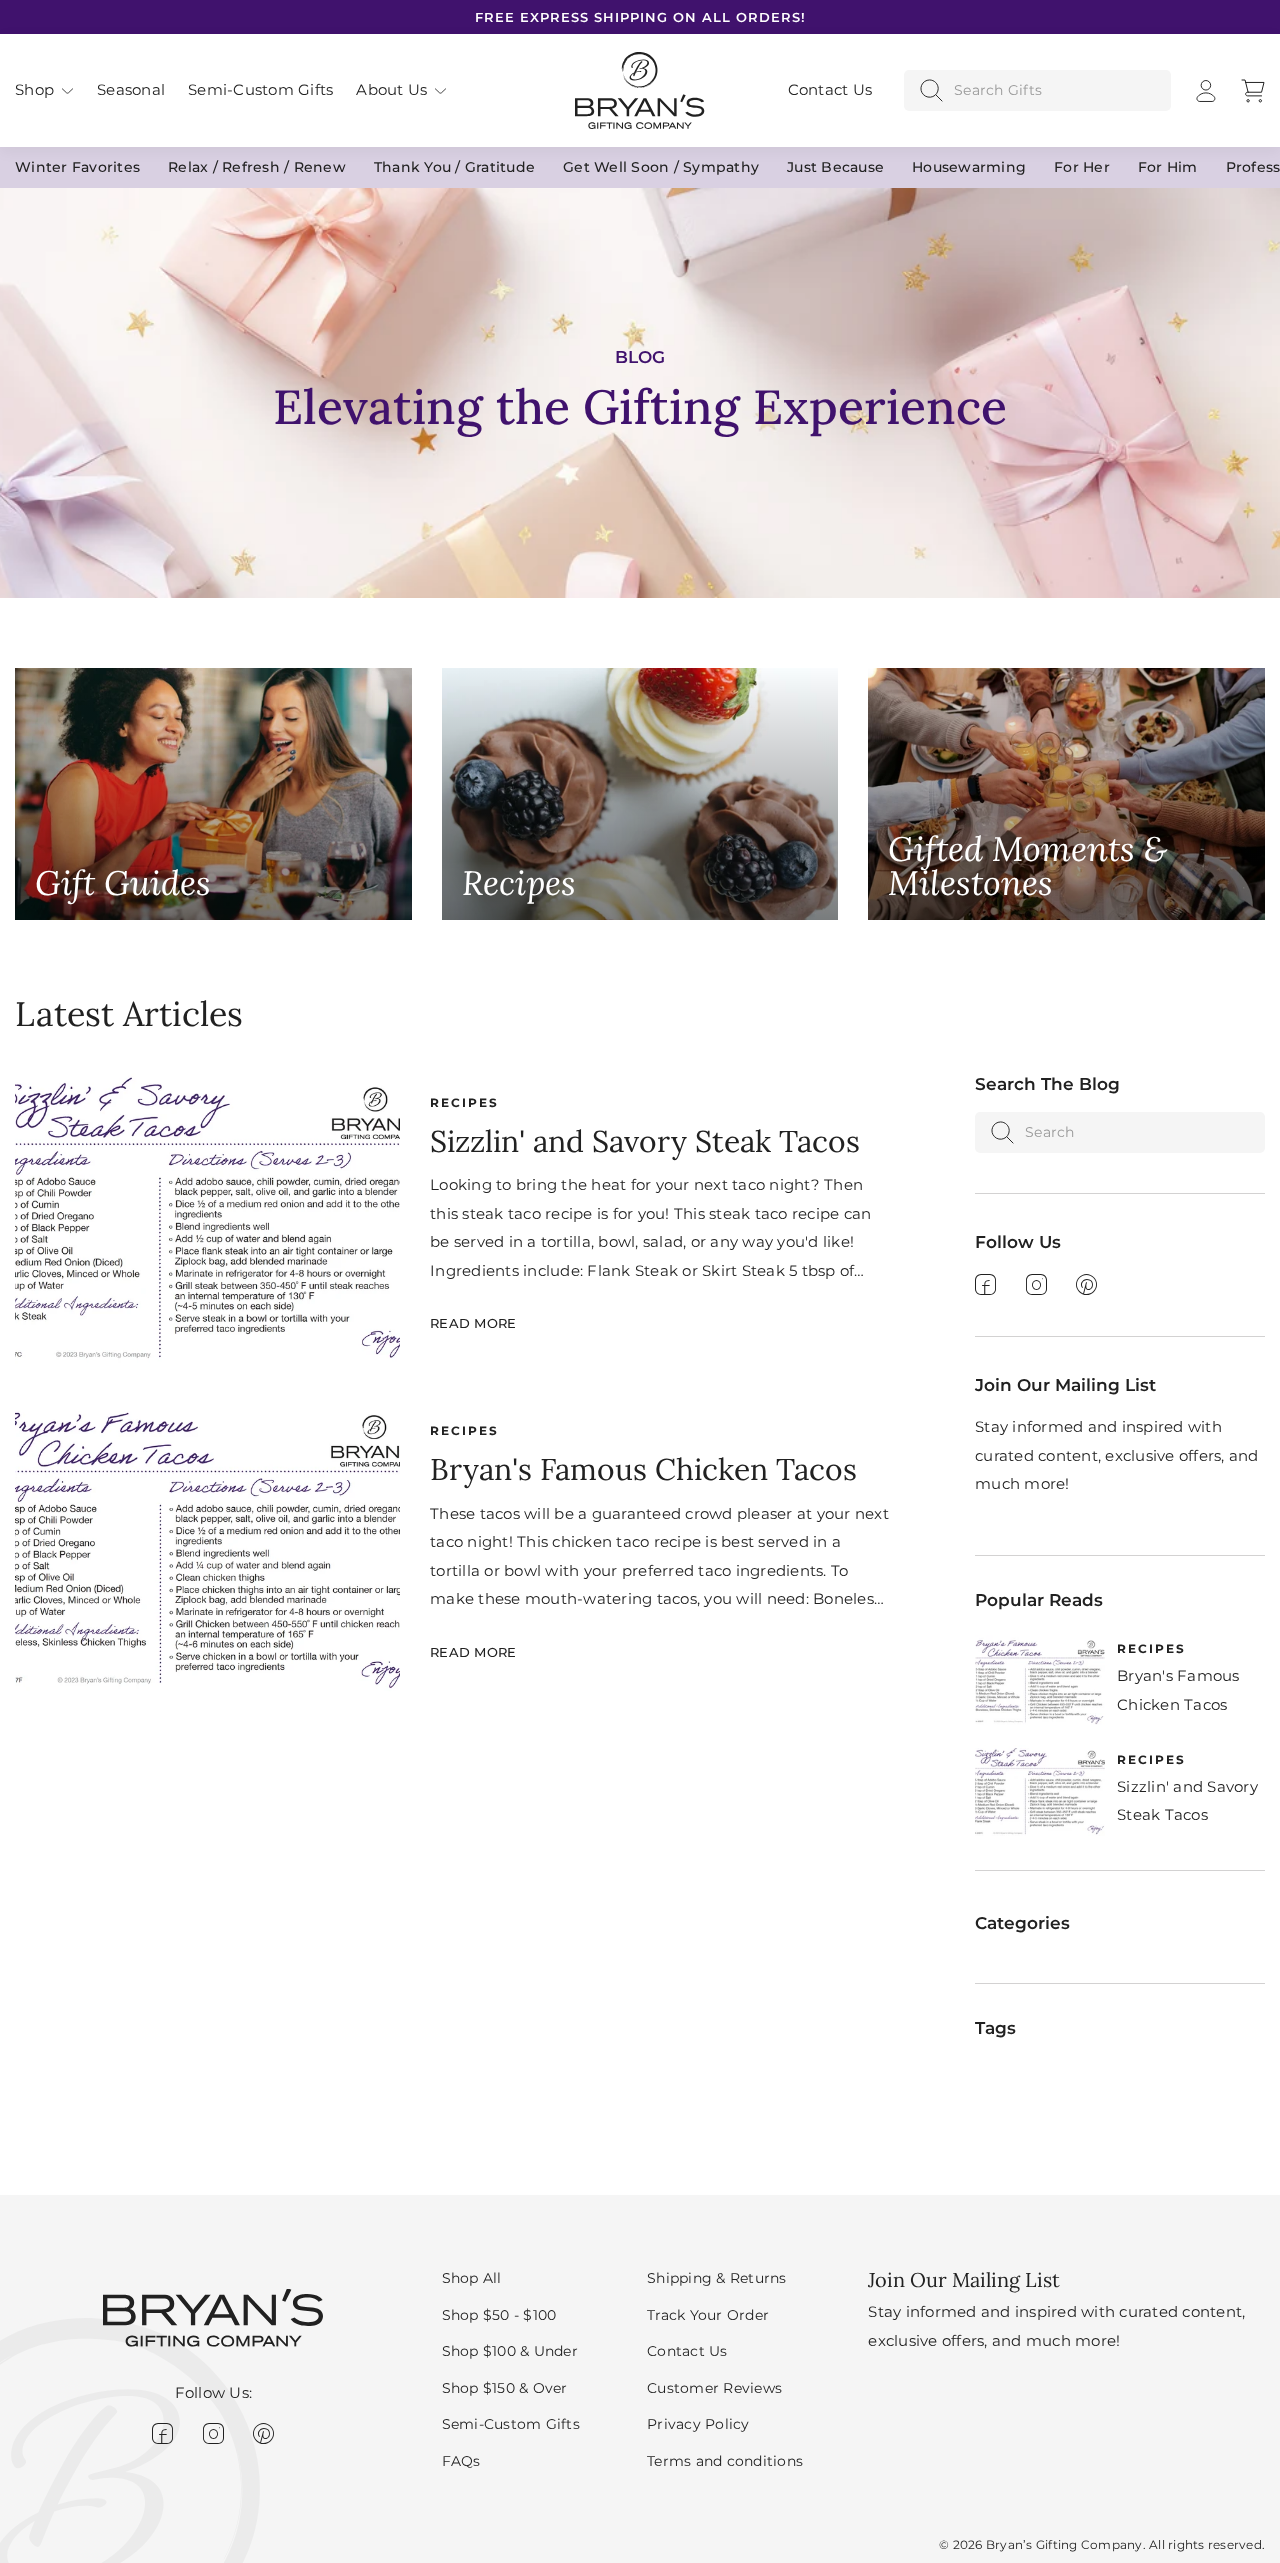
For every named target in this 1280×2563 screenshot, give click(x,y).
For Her (1082, 167)
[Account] (1206, 91)
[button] (44, 90)
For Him (1168, 167)
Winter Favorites (77, 167)
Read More (473, 1323)
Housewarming (969, 167)
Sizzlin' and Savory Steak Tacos (645, 1141)
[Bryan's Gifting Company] (640, 88)
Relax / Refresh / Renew (257, 167)
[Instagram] (1036, 1284)
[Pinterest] (1086, 1284)
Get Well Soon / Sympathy (661, 167)
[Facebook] (985, 1284)
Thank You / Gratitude (454, 167)
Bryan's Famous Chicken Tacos (643, 1469)
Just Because (835, 167)
